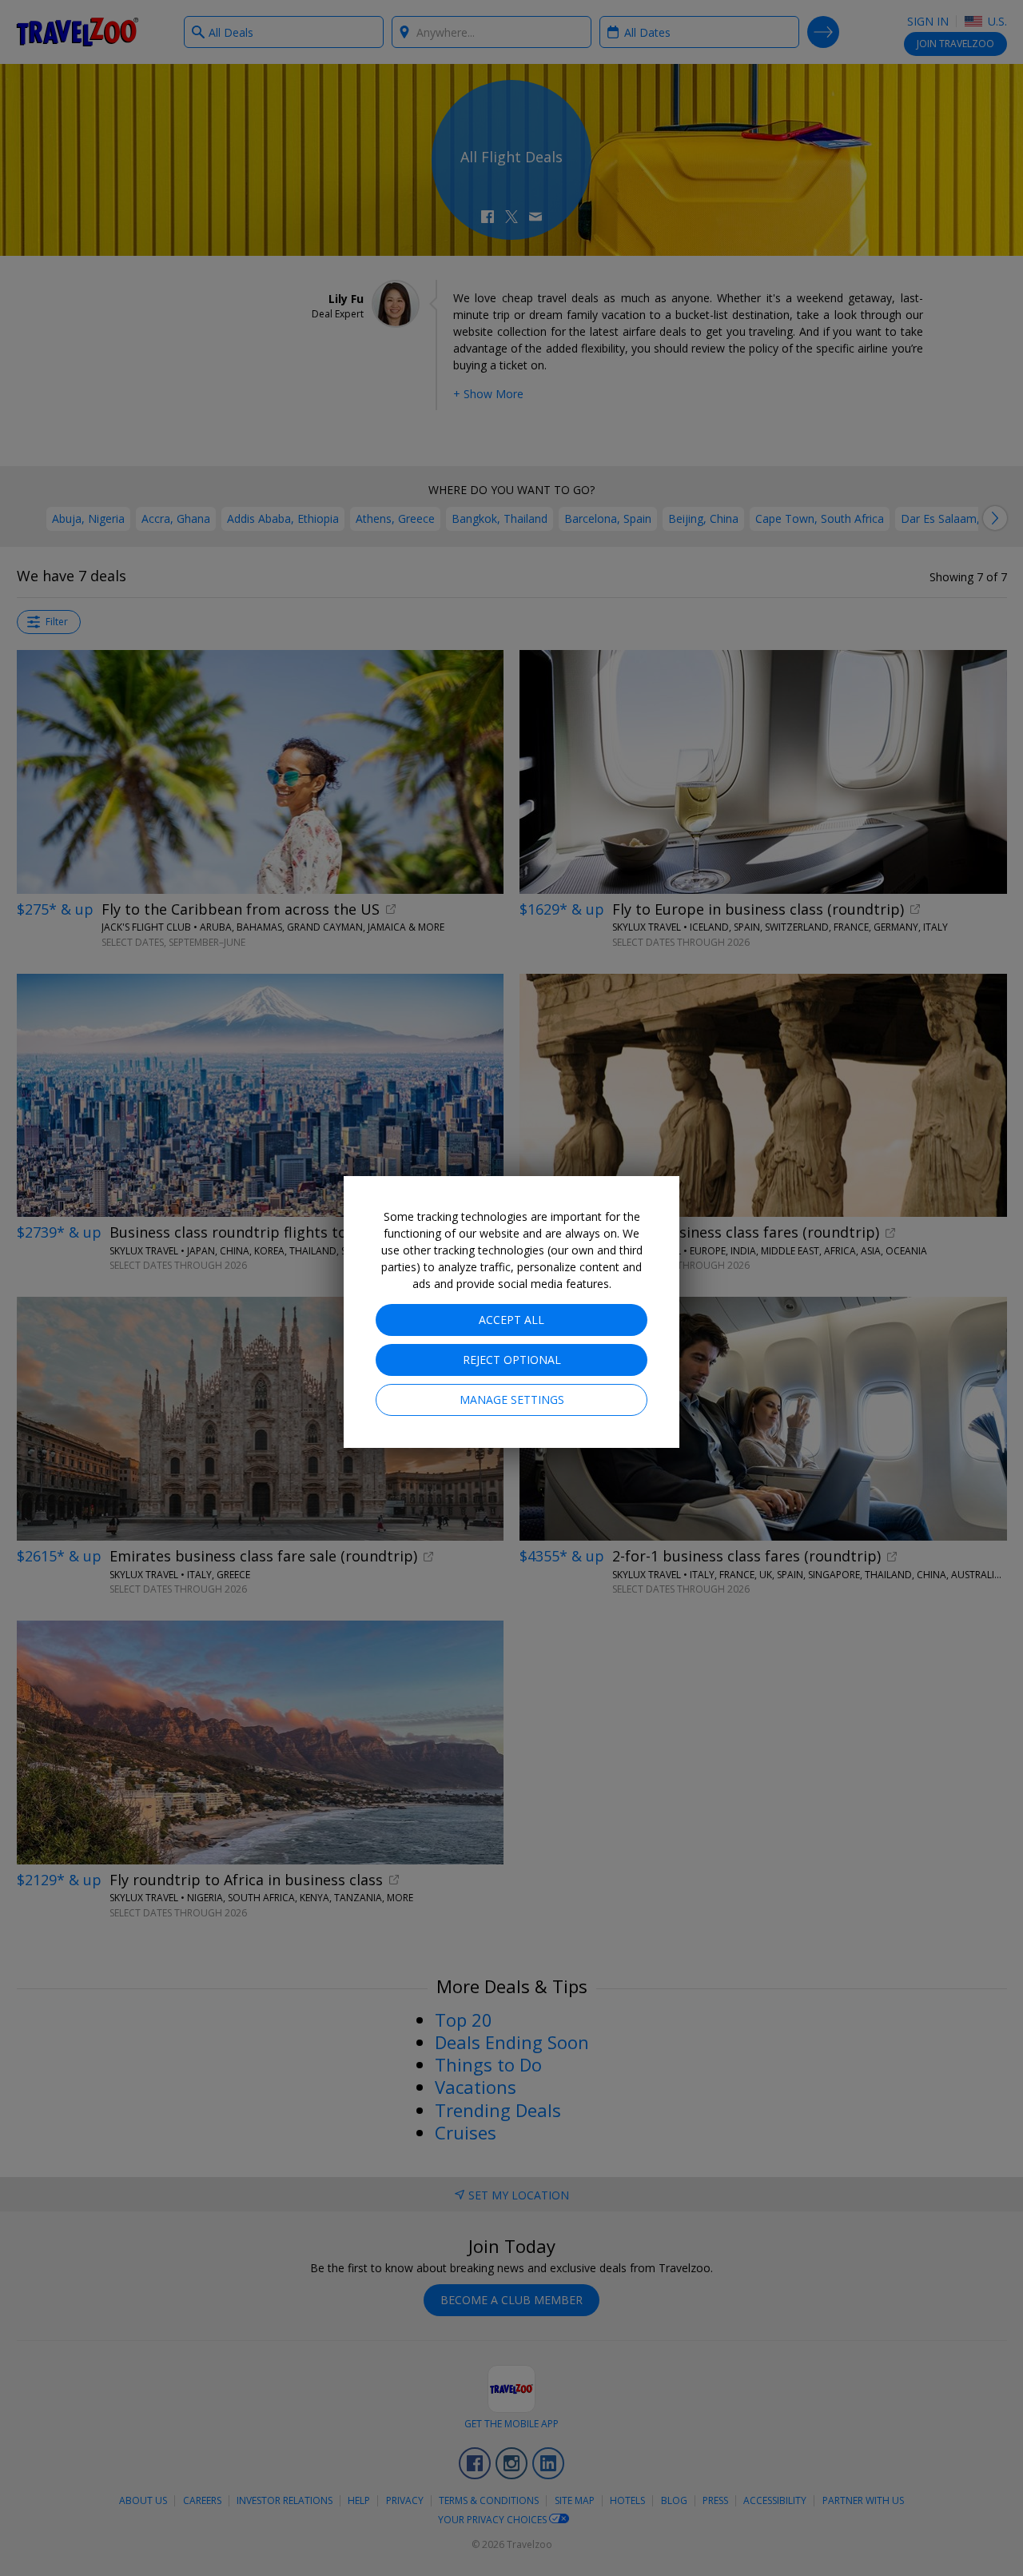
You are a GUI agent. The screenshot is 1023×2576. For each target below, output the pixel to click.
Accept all (511, 1320)
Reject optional (512, 1360)
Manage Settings (512, 1400)
